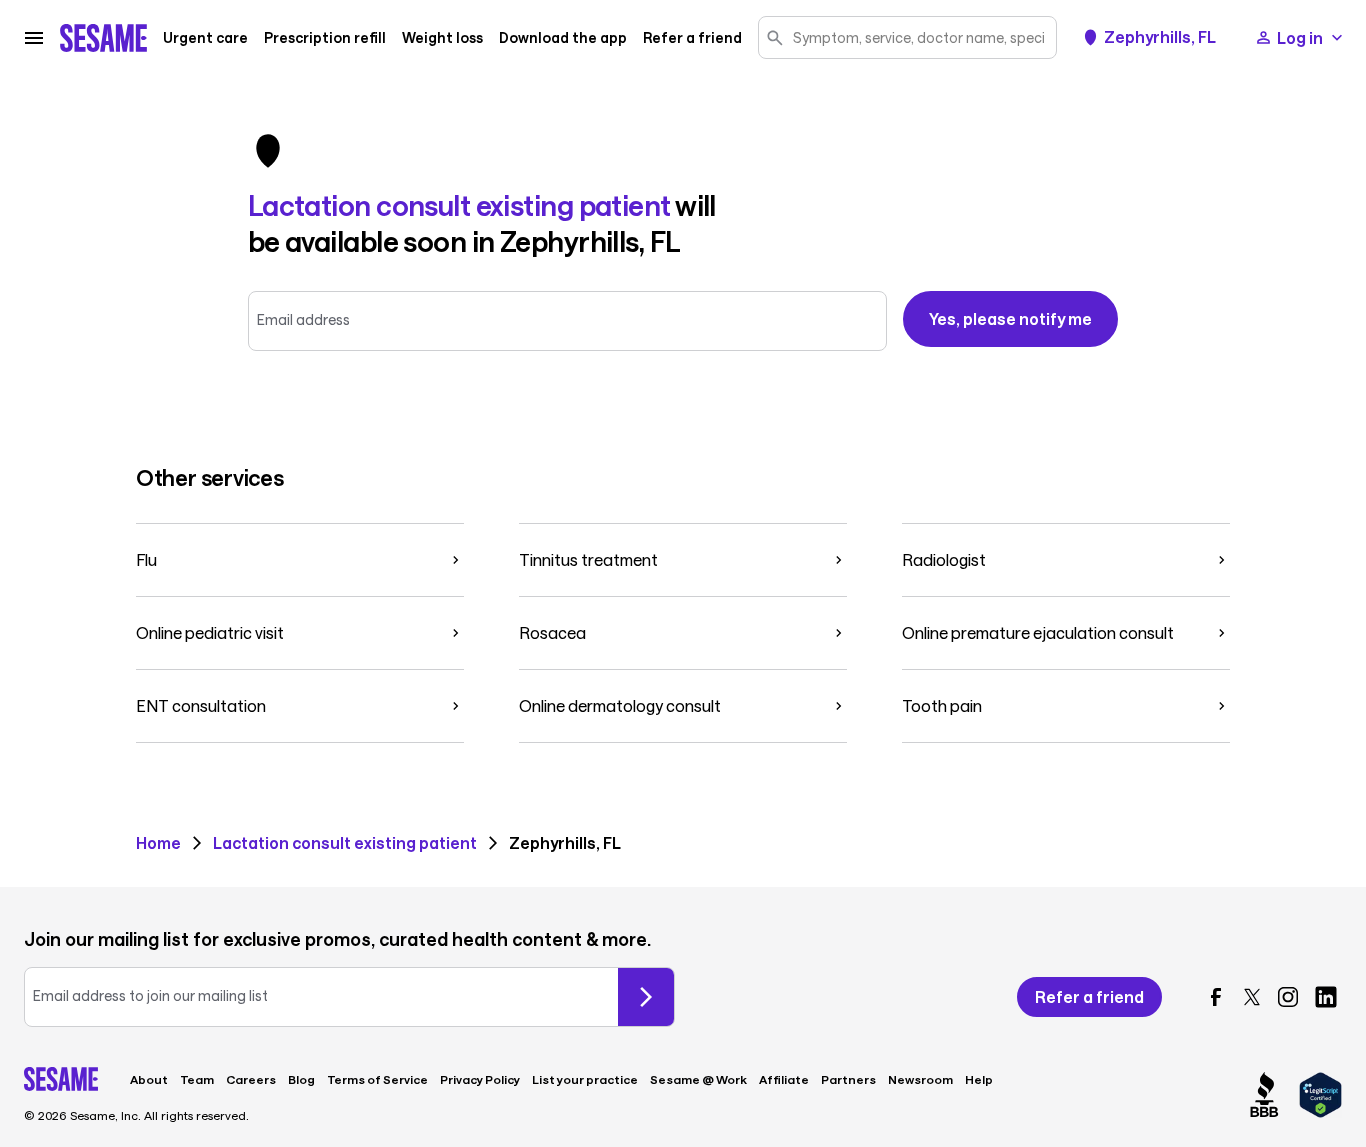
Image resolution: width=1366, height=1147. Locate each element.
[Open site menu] (34, 38)
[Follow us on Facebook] (1216, 997)
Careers (251, 1079)
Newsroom (920, 1079)
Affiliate (784, 1079)
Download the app (563, 38)
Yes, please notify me (1010, 318)
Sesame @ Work (698, 1079)
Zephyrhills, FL (1160, 37)
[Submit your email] (646, 997)
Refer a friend (692, 38)
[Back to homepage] (103, 38)
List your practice (585, 1079)
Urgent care (205, 38)
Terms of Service (377, 1079)
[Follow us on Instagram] (1288, 997)
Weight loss (442, 38)
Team (197, 1079)
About (149, 1079)
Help (979, 1079)
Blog (301, 1079)
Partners (848, 1079)
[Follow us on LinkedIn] (1326, 997)
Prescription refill (325, 38)
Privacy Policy (480, 1079)
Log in (1300, 37)
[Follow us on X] (1252, 997)
